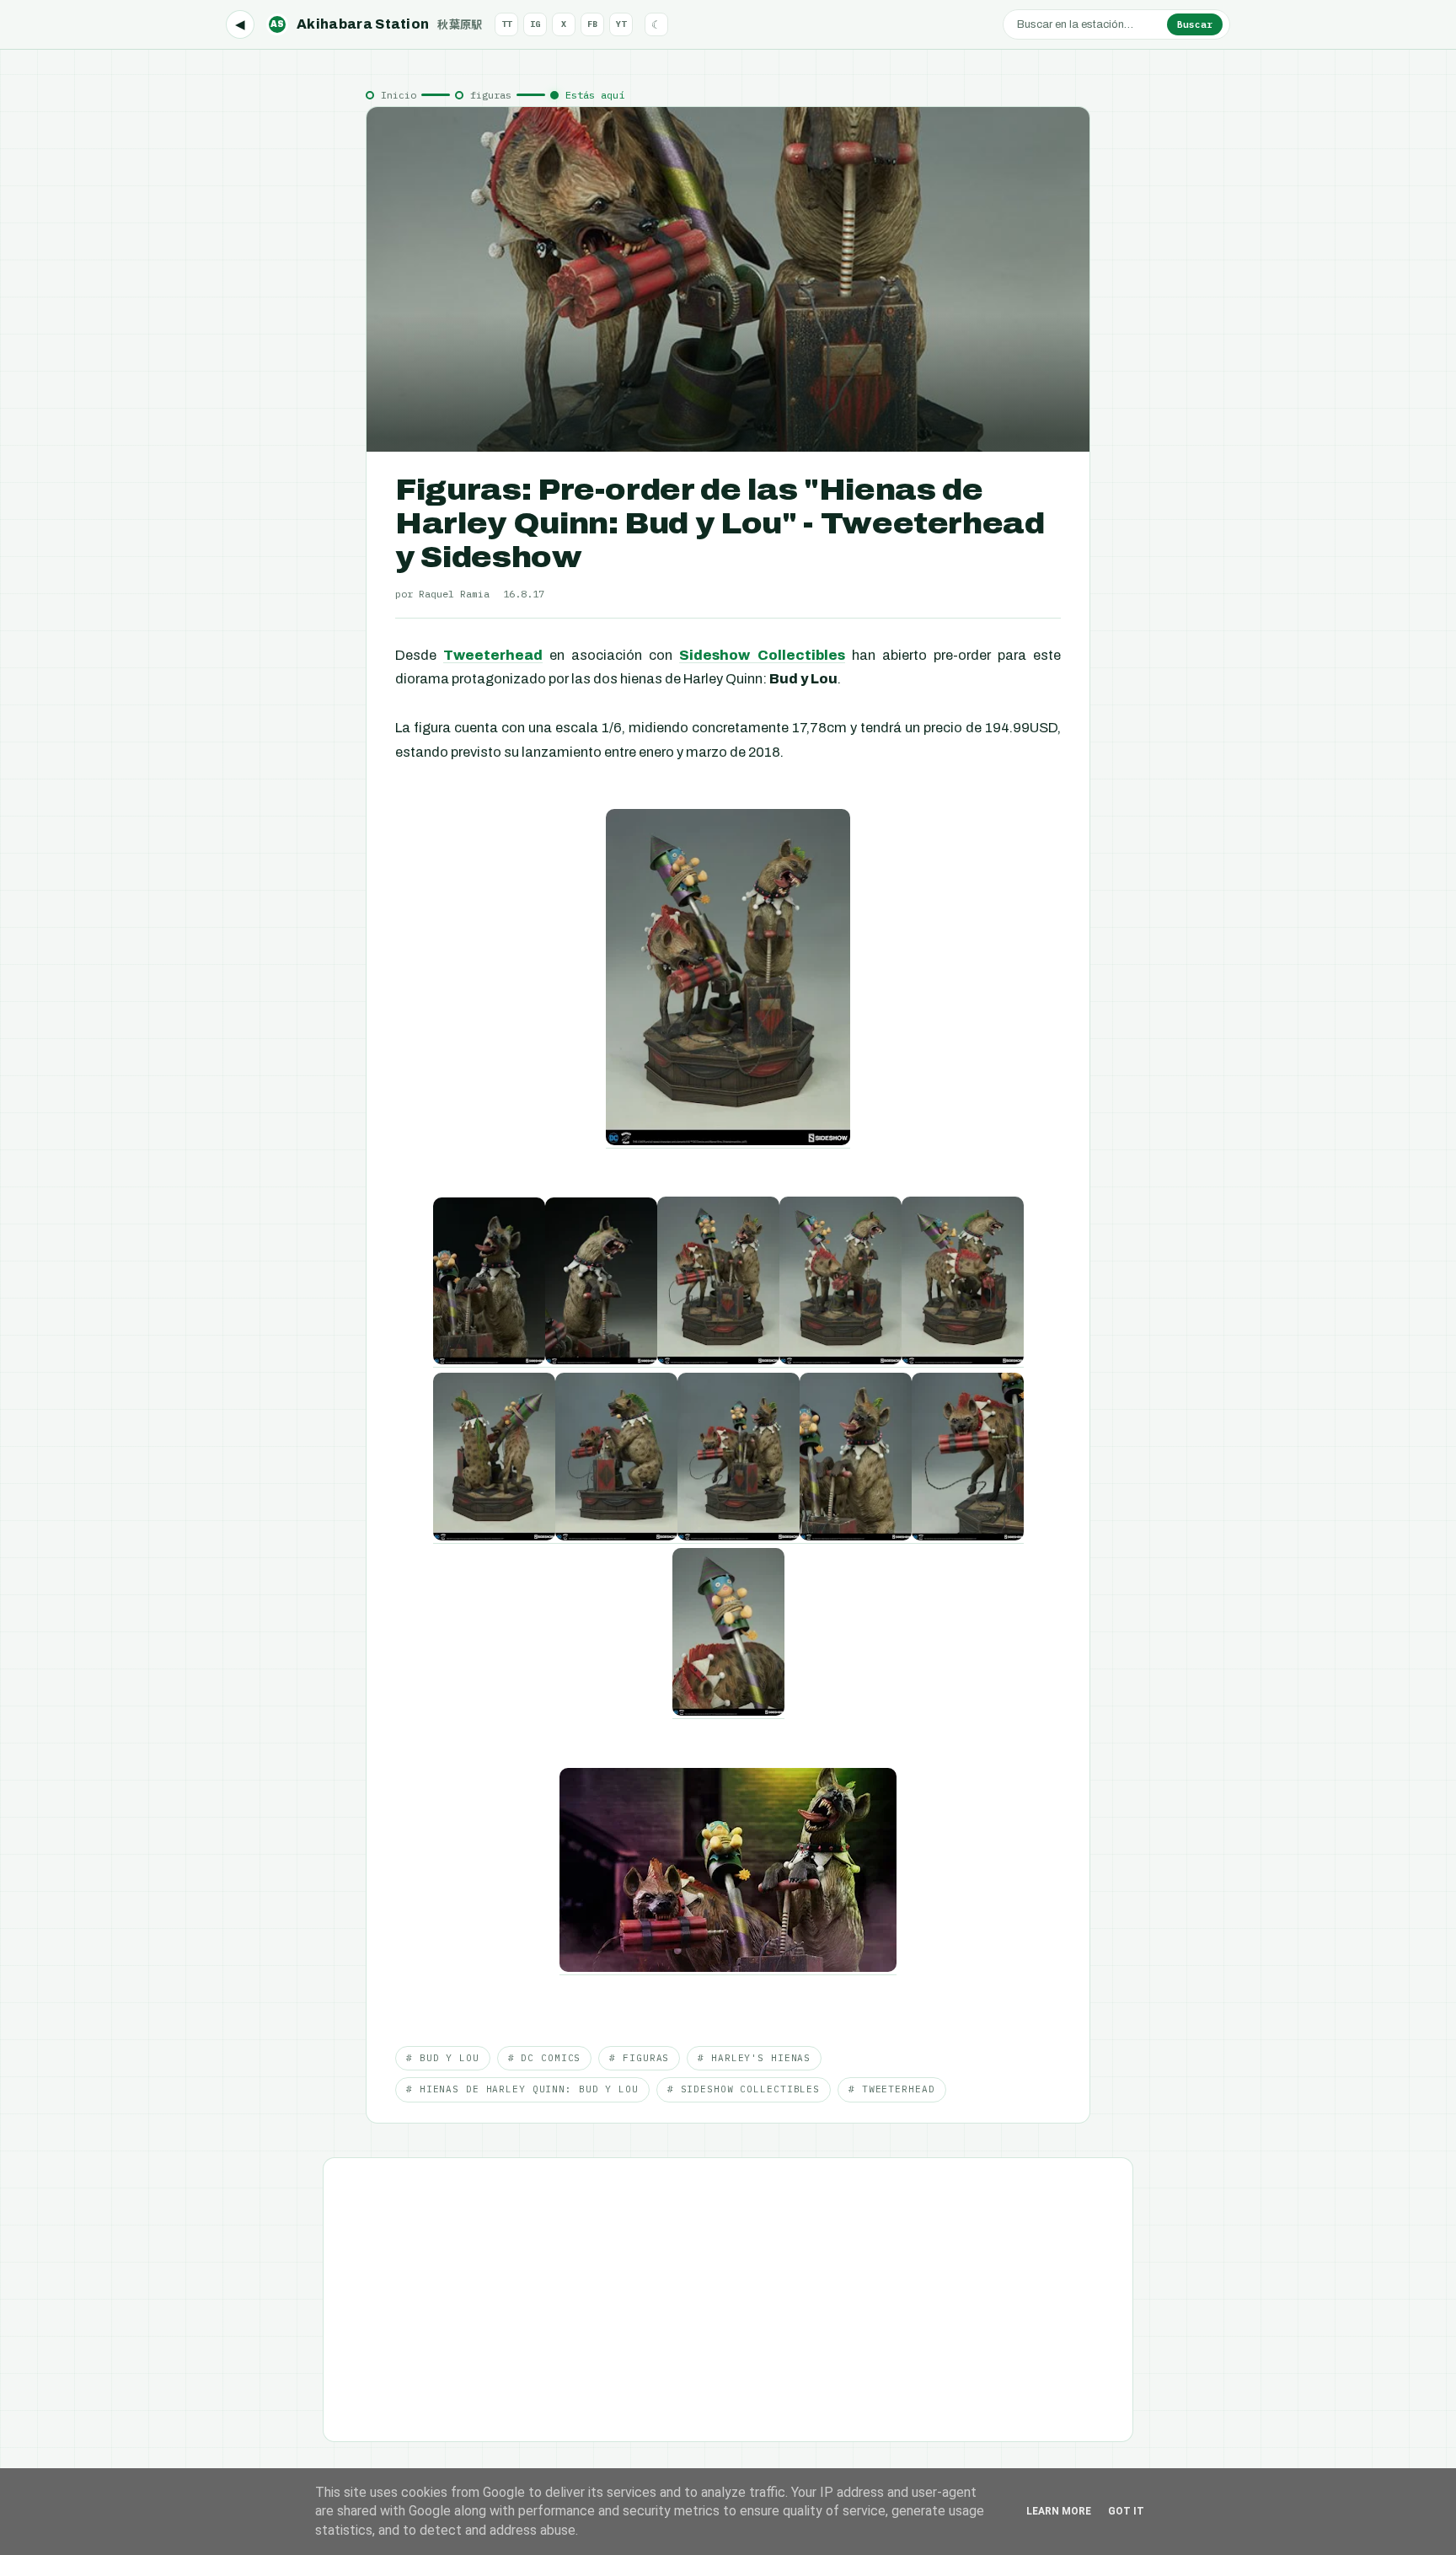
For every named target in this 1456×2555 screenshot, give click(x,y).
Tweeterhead (493, 655)
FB (592, 24)
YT (621, 24)
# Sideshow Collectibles (744, 2089)
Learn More (1059, 2511)
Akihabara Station (377, 24)
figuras (491, 95)
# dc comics (545, 2058)
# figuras (639, 2058)
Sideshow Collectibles (762, 655)
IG (535, 24)
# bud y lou (443, 2058)
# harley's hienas (754, 2058)
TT (506, 24)
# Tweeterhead (891, 2089)
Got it (1126, 2511)
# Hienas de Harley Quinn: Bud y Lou (522, 2089)
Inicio (399, 95)
